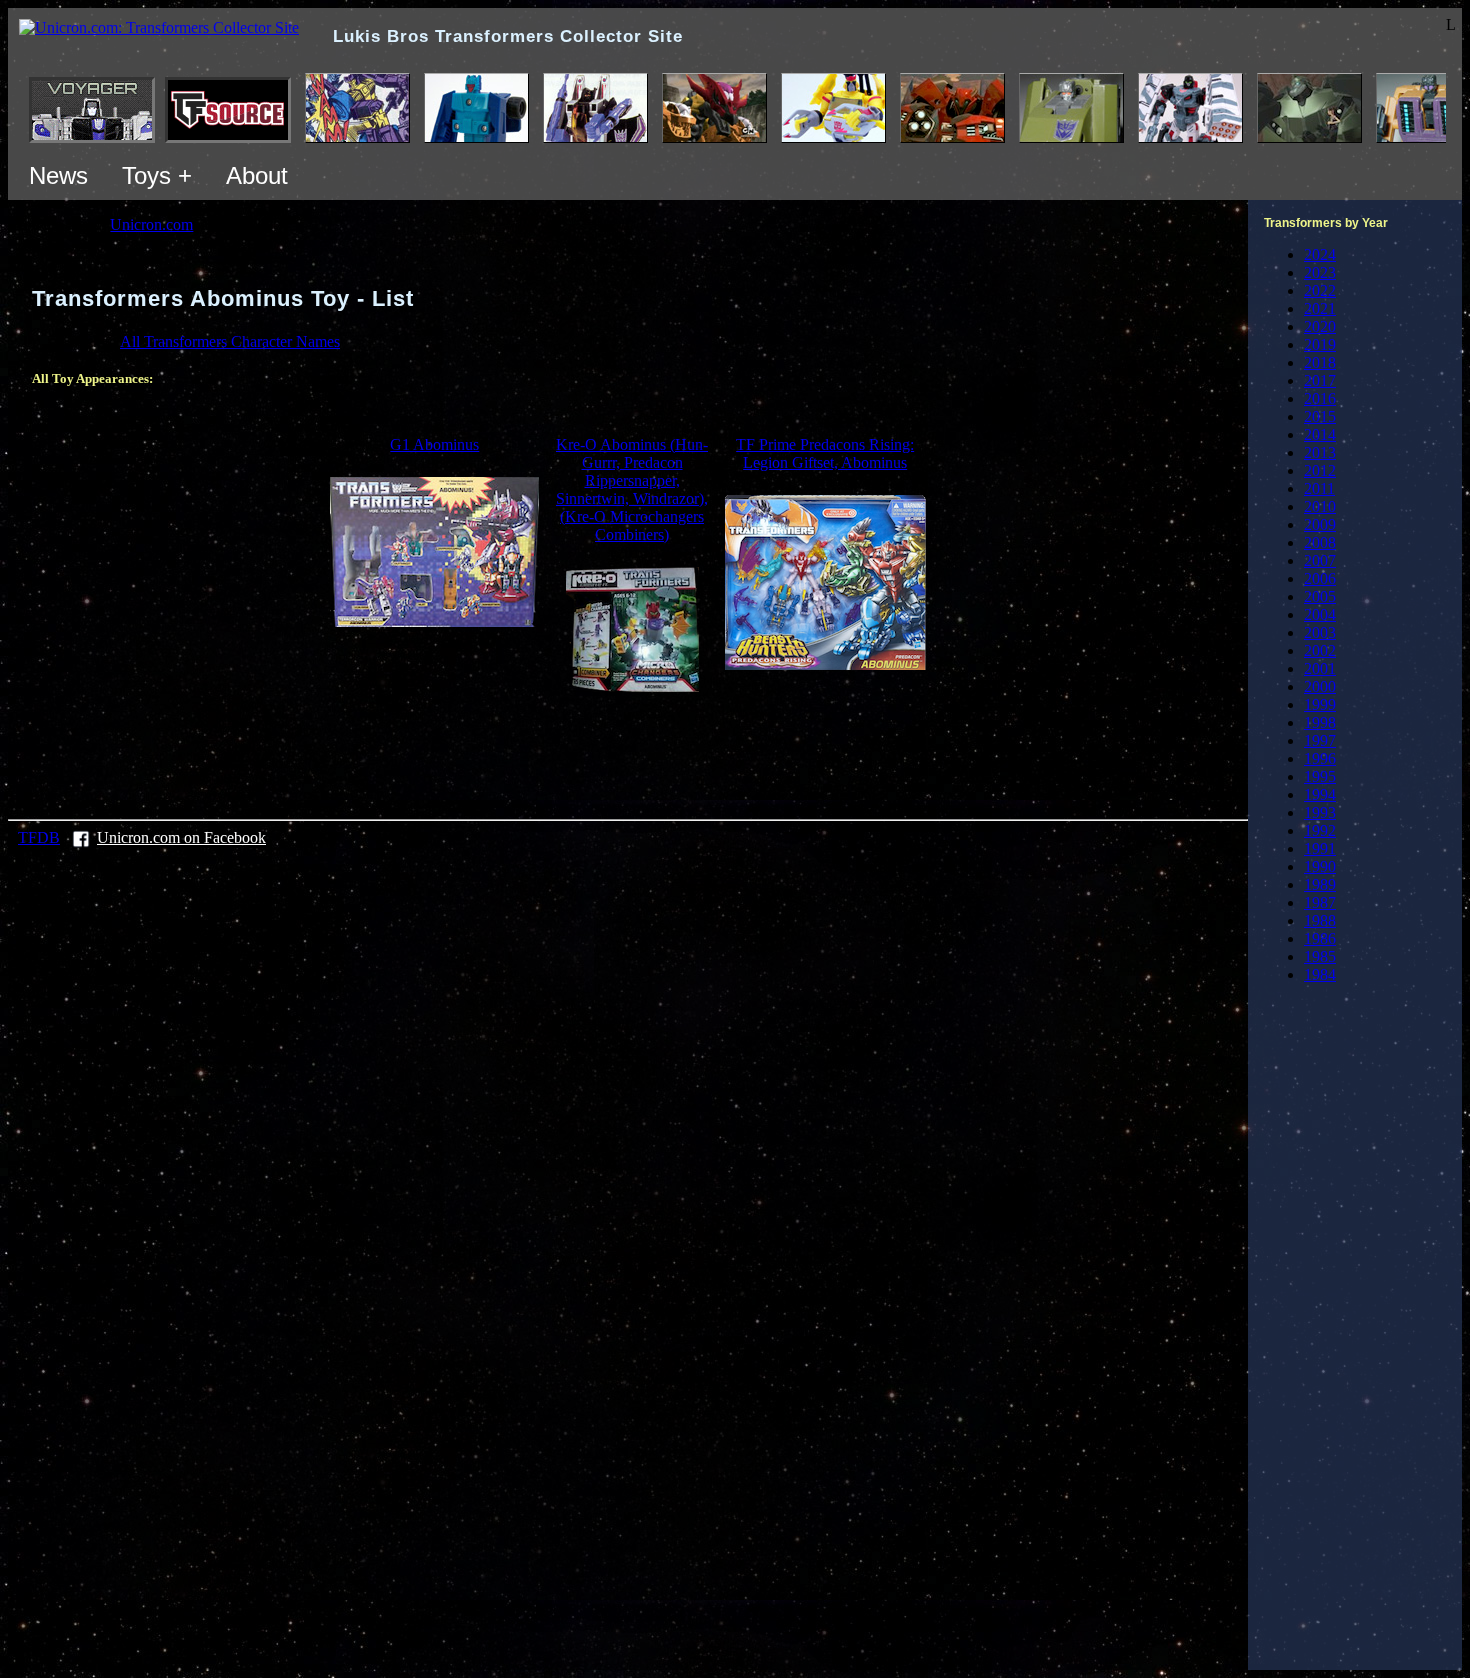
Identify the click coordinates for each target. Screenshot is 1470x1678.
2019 (1320, 344)
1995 (1320, 776)
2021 (1320, 308)
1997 (1320, 740)
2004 (1320, 614)
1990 (1320, 866)
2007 (1320, 560)
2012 (1320, 470)
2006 (1320, 578)
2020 (1320, 326)
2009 (1320, 524)
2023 (1320, 272)
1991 (1320, 848)
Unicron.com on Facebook (181, 837)
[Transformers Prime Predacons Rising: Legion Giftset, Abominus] (825, 664)
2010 (1320, 506)
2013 (1320, 452)
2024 (1320, 254)
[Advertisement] (628, 753)
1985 (1320, 956)
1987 (1320, 902)
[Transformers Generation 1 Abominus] (434, 621)
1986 (1320, 938)
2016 (1320, 398)
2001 (1320, 668)
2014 (1320, 434)
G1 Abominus (434, 444)
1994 (1320, 794)
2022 (1320, 290)
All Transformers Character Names (230, 341)
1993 (1320, 812)
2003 (1320, 632)
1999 (1320, 704)
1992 (1320, 830)
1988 (1320, 920)
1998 (1320, 722)
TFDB (39, 837)
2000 (1320, 686)
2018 (1320, 362)
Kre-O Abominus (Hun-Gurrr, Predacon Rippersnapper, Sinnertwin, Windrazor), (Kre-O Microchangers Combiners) (632, 489)
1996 (1320, 758)
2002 (1320, 650)
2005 (1320, 596)
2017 (1320, 380)
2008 (1320, 542)
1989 (1320, 884)
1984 (1320, 974)
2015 (1320, 416)
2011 (1319, 488)
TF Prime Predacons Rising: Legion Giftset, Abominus (825, 453)
